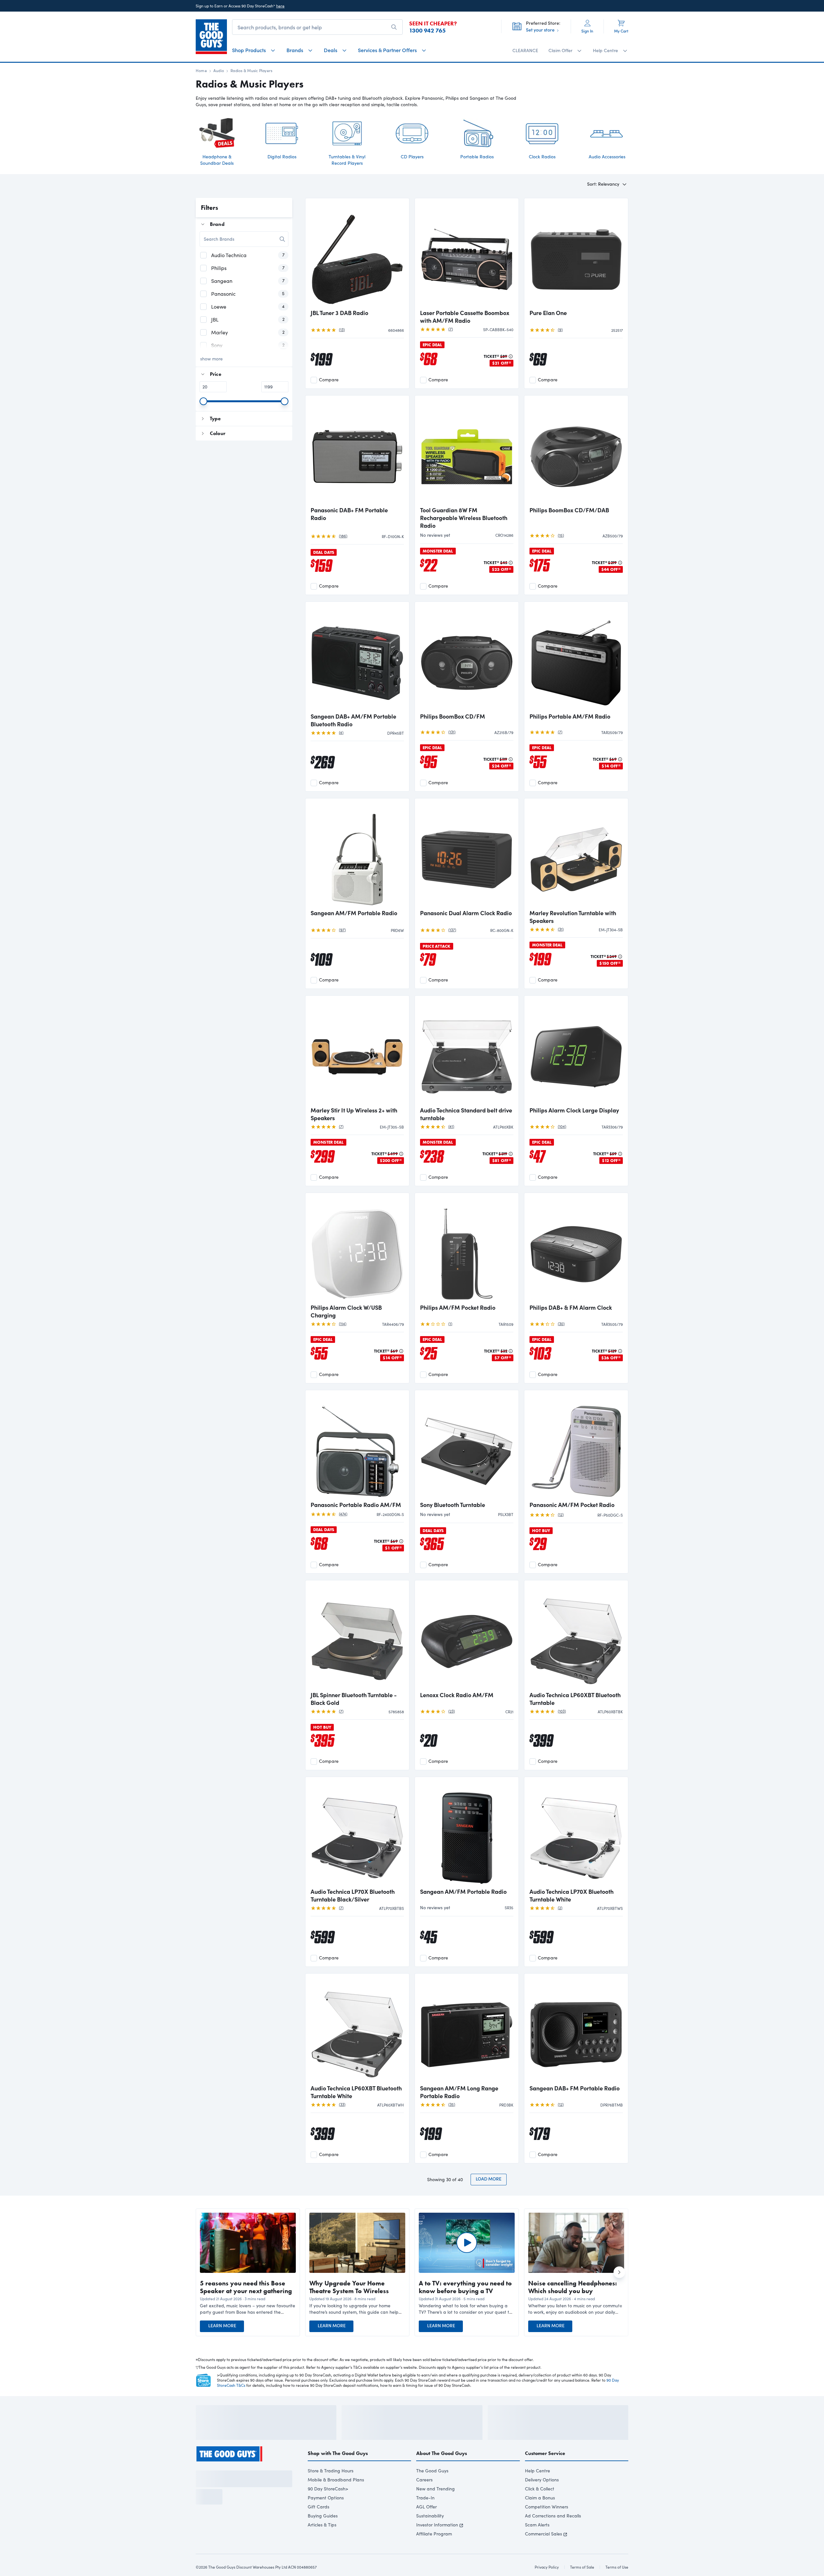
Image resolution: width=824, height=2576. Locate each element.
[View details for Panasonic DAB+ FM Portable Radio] (357, 451)
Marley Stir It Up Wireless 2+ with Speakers (354, 1114)
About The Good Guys (442, 2471)
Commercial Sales (543, 2551)
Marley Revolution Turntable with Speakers (573, 917)
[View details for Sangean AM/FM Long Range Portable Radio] (467, 2030)
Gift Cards (318, 2524)
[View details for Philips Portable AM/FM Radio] (576, 658)
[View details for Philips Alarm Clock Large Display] (576, 1052)
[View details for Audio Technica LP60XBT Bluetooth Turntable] (576, 1636)
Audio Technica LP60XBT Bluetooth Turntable (575, 1699)
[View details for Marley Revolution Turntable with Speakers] (576, 854)
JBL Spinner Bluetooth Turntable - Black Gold (354, 1699)
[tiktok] (222, 2485)
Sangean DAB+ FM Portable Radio (575, 2088)
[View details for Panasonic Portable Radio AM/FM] (357, 1446)
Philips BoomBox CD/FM (453, 716)
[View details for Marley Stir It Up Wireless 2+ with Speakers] (357, 1052)
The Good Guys (432, 2488)
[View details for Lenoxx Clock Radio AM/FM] (467, 1636)
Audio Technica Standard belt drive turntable (466, 1114)
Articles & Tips (322, 2542)
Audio (219, 70)
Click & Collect (540, 2506)
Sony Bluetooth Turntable (453, 1505)
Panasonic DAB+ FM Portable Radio (349, 514)
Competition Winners (547, 2524)
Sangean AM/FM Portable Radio (354, 913)
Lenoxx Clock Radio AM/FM (457, 1695)
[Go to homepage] (211, 37)
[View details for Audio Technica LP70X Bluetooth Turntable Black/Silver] (357, 1833)
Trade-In (425, 2515)
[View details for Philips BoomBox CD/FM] (467, 658)
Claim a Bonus (540, 2515)
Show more (211, 359)
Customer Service (545, 2471)
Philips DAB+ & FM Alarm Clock (571, 1307)
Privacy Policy (239, 2552)
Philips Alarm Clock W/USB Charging (346, 1311)
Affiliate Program (434, 2551)
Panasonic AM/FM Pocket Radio (572, 1505)
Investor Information (437, 2542)
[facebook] (199, 2485)
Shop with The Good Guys (338, 2471)
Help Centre (538, 2488)
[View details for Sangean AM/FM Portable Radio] (357, 854)
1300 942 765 (427, 31)
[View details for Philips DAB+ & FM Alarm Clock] (576, 1249)
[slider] (203, 401)
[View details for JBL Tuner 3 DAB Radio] (357, 254)
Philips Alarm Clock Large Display (574, 1110)
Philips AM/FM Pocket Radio (458, 1307)
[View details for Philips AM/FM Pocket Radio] (467, 1249)
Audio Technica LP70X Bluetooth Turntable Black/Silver (353, 1895)
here (280, 6)
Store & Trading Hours (331, 2488)
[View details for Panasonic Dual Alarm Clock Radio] (467, 854)
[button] (248, 2309)
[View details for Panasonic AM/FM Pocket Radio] (576, 1446)
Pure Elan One (548, 313)
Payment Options (326, 2515)
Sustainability (430, 2533)
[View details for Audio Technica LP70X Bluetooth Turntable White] (576, 1833)
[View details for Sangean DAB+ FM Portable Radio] (576, 2030)
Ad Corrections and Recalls (553, 2533)
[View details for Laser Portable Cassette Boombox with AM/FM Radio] (467, 254)
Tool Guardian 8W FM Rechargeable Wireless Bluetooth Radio (464, 518)
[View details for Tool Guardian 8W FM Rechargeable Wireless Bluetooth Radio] (467, 451)
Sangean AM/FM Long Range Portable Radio (459, 2092)
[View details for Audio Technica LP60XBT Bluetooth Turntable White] (357, 2030)
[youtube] (234, 2485)
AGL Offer (426, 2524)
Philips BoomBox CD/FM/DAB (569, 510)
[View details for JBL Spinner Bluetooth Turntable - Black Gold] (357, 1636)
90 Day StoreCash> (328, 2506)
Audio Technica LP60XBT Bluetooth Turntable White (356, 2092)
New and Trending (435, 2506)
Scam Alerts (537, 2542)
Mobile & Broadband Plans (336, 2497)
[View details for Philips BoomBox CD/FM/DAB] (576, 451)
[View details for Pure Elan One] (576, 254)
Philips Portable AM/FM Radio (570, 716)
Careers (424, 2497)
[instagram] (211, 2485)
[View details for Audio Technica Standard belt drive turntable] (467, 1052)
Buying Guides (323, 2533)
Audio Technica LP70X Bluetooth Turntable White (571, 1895)
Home (201, 70)
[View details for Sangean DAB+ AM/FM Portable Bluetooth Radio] (357, 658)
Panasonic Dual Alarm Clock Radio (466, 913)
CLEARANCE (525, 50)
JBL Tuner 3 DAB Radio (339, 313)
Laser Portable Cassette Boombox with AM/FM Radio (465, 317)
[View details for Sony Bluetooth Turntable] (467, 1446)
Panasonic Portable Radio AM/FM (356, 1505)
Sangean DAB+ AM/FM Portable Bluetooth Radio (353, 720)
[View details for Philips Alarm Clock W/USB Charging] (357, 1249)
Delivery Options (542, 2497)
